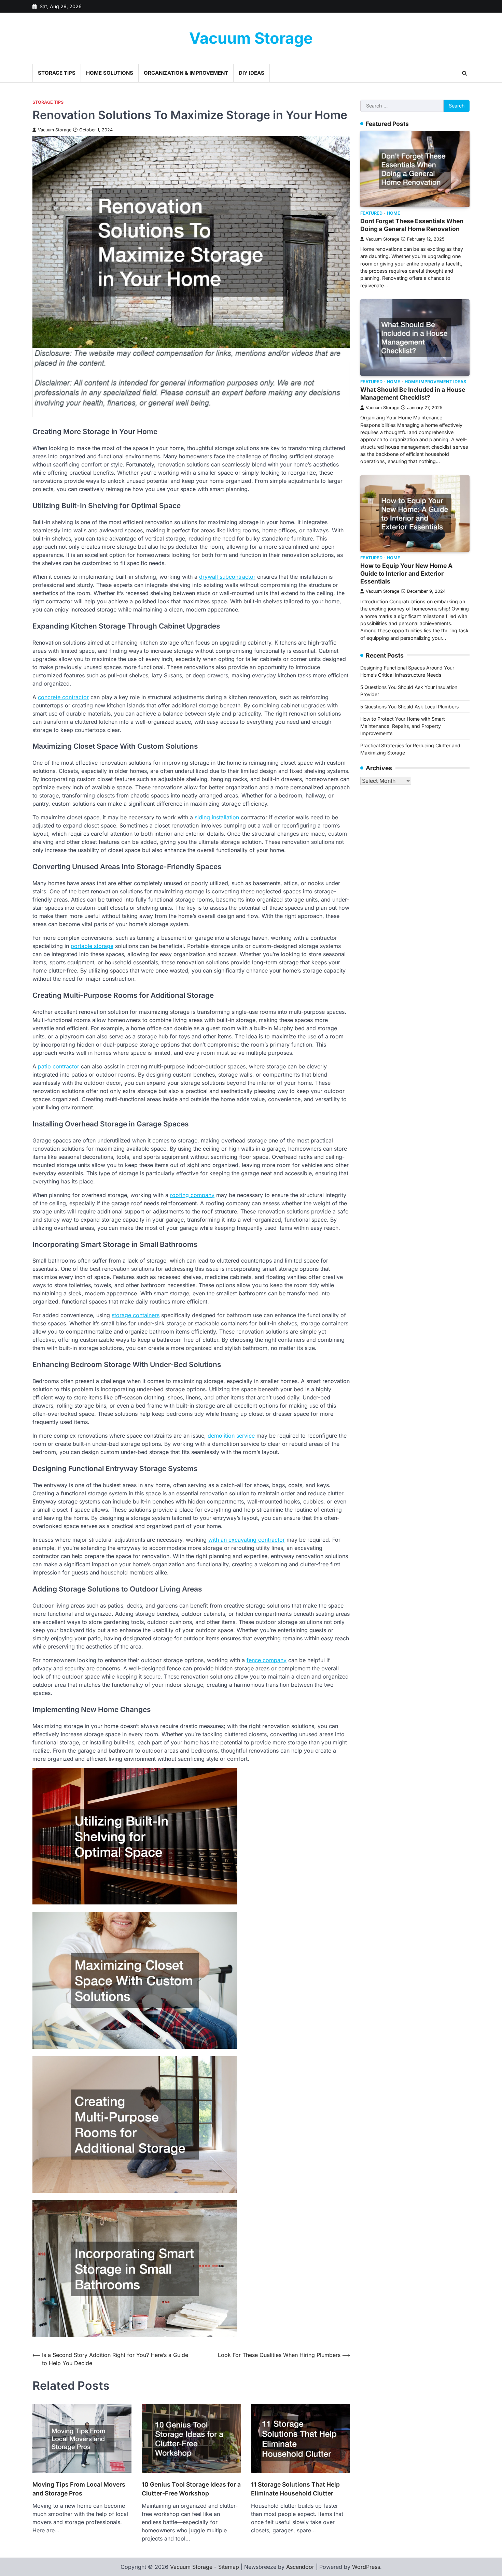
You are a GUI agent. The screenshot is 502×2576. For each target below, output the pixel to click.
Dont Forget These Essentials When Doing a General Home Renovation (412, 225)
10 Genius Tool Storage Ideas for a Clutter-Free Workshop (191, 2489)
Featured (371, 213)
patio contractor (59, 1066)
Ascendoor (300, 2567)
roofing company (192, 1195)
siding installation (217, 817)
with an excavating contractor (247, 1540)
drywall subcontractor (227, 577)
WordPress (366, 2567)
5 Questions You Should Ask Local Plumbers (409, 707)
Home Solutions (110, 73)
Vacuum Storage (251, 38)
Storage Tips (57, 73)
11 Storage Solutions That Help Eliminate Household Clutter (295, 2489)
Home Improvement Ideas (435, 382)
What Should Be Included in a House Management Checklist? (413, 393)
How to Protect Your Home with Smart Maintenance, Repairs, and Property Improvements (403, 726)
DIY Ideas (252, 73)
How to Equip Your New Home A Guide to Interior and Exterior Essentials (406, 573)
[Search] (464, 73)
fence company (267, 1660)
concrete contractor (63, 697)
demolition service (231, 1436)
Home (394, 213)
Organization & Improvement (186, 73)
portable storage (92, 946)
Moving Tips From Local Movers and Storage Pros (79, 2489)
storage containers (136, 1315)
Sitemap (229, 2567)
